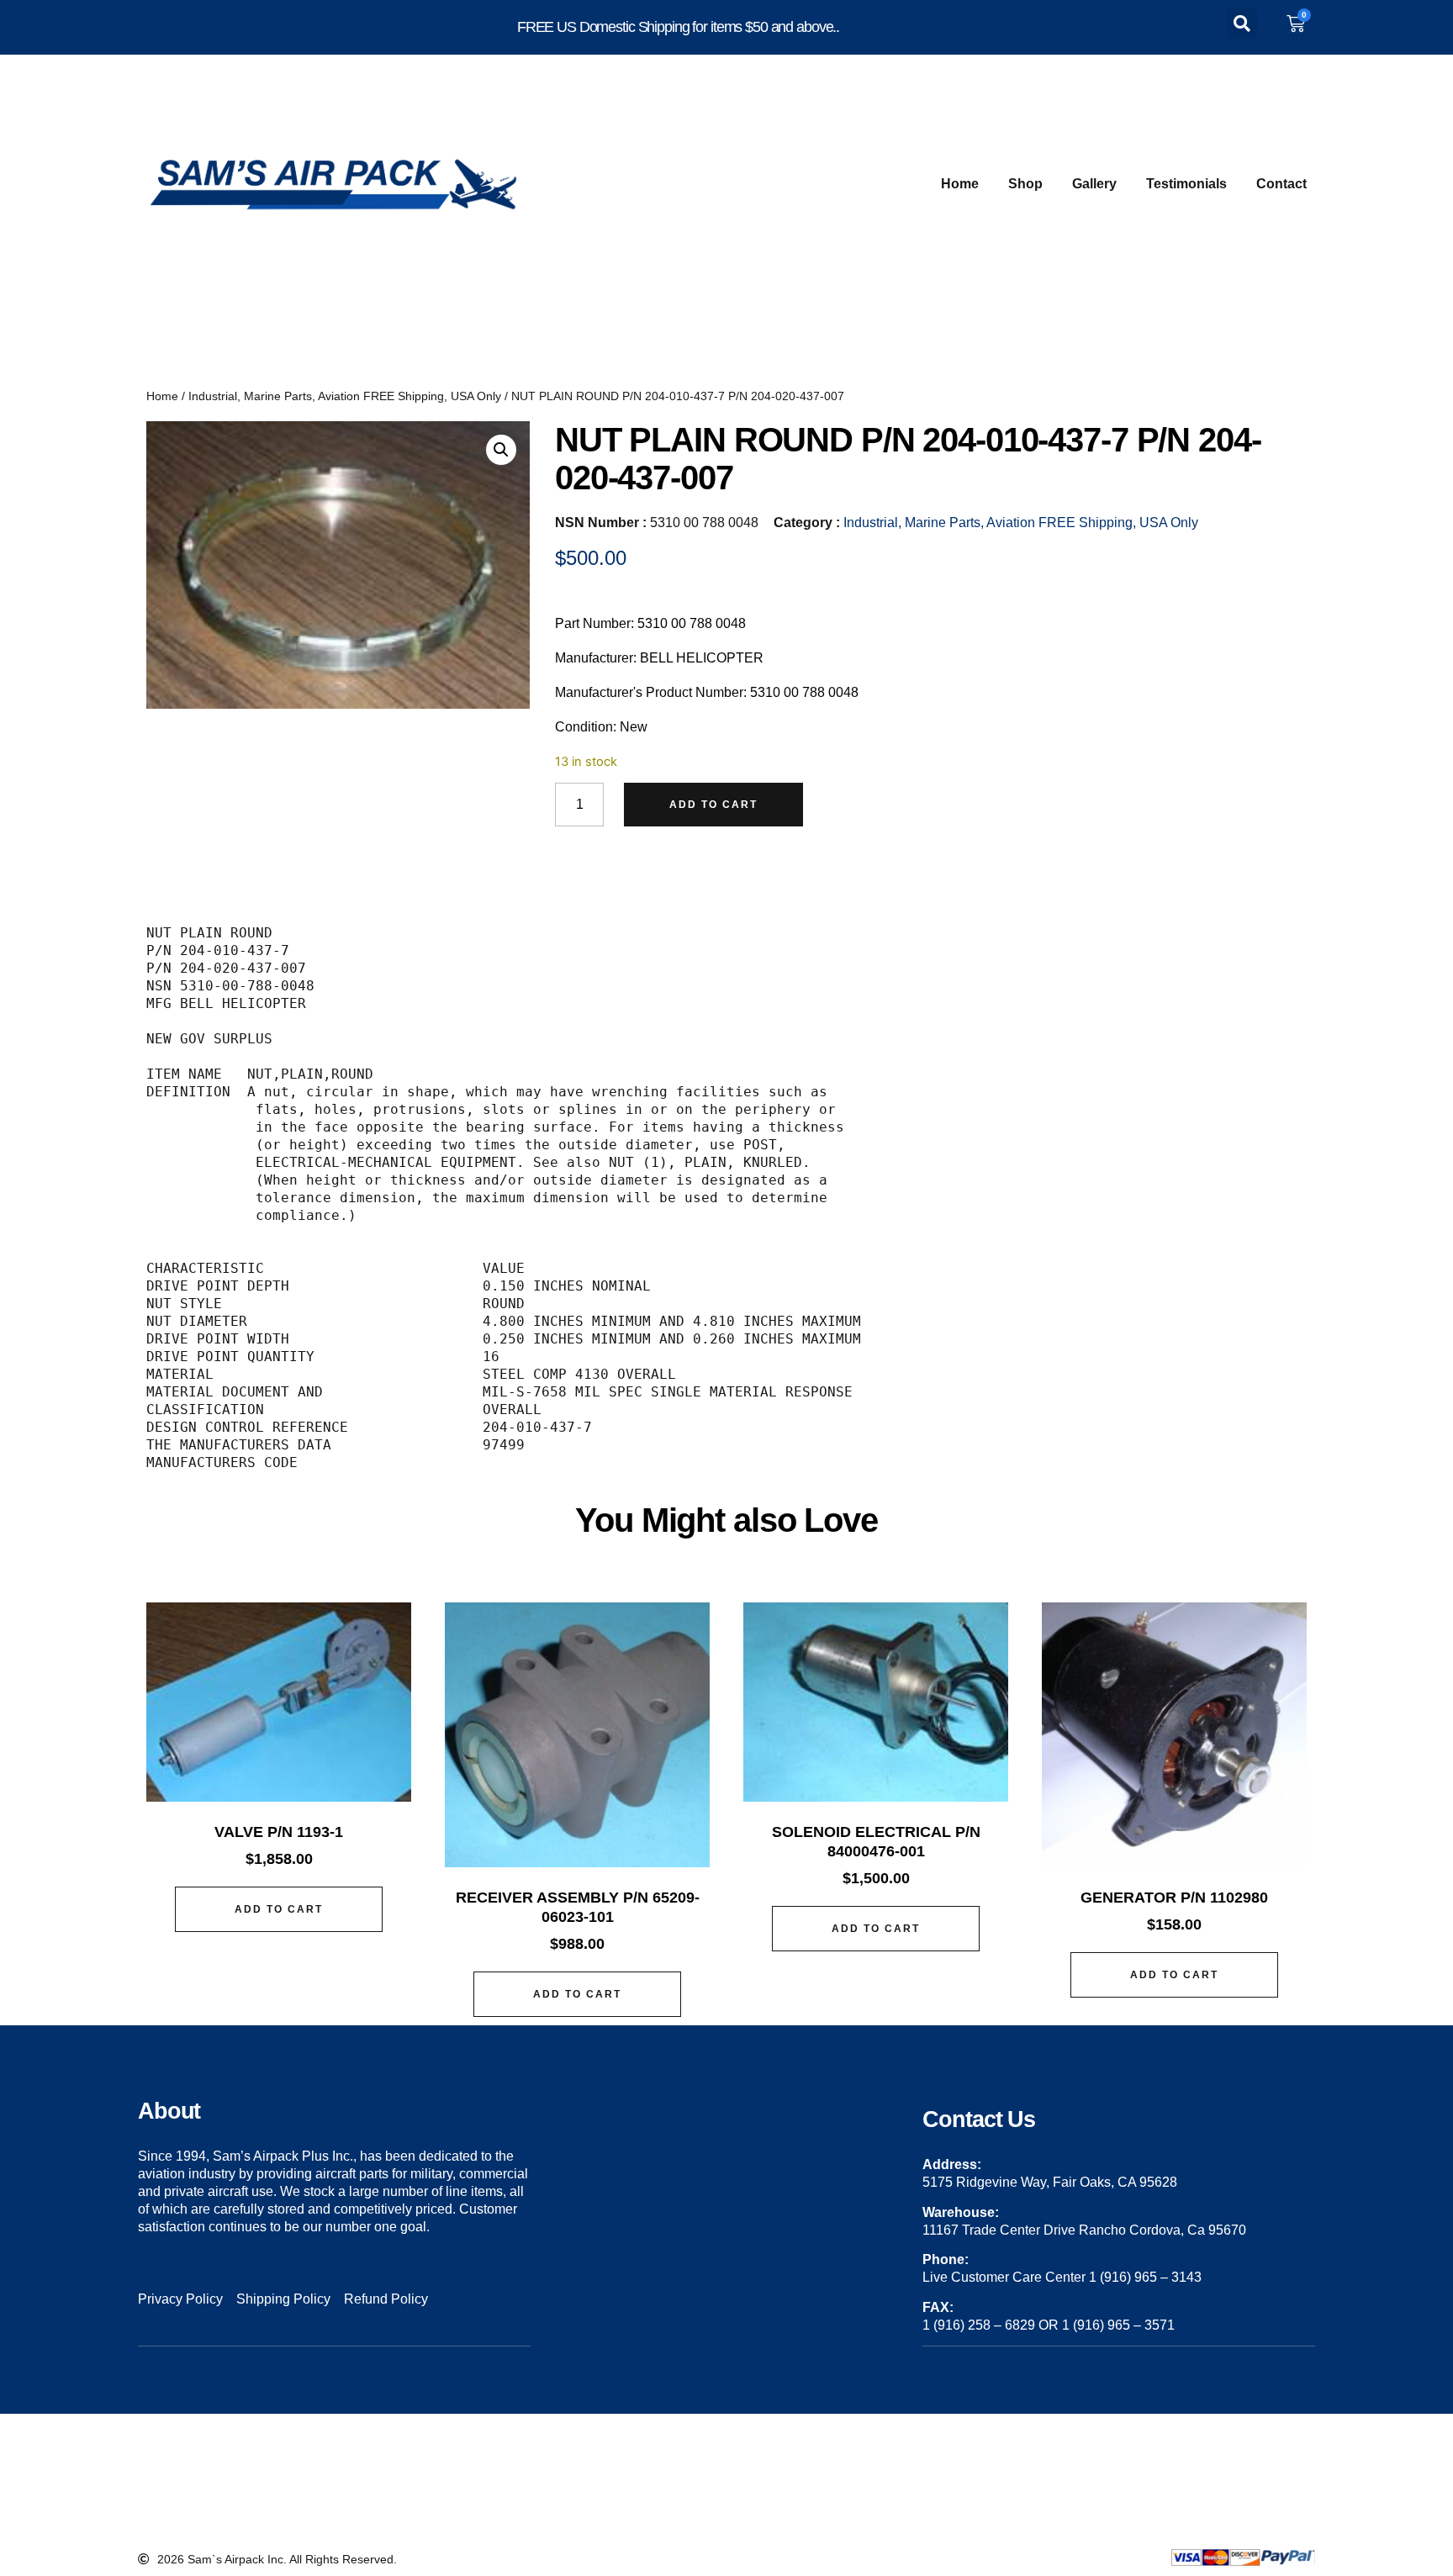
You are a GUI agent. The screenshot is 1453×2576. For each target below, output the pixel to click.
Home (960, 184)
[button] (1242, 24)
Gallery (1094, 184)
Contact (1281, 184)
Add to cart (713, 805)
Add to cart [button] (279, 1909)
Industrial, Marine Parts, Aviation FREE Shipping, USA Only (345, 396)
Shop (1025, 184)
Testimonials (1186, 184)
